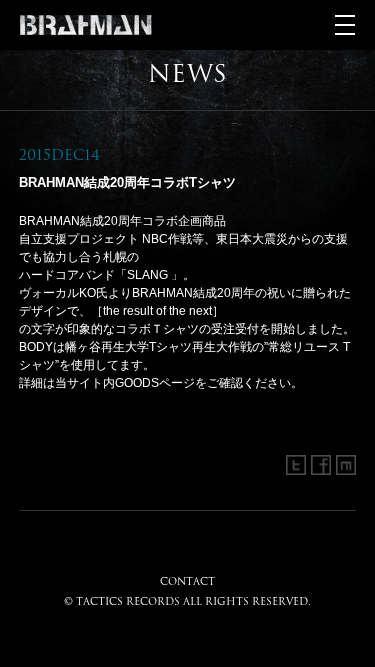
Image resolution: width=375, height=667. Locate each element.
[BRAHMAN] (86, 25)
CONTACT (187, 581)
